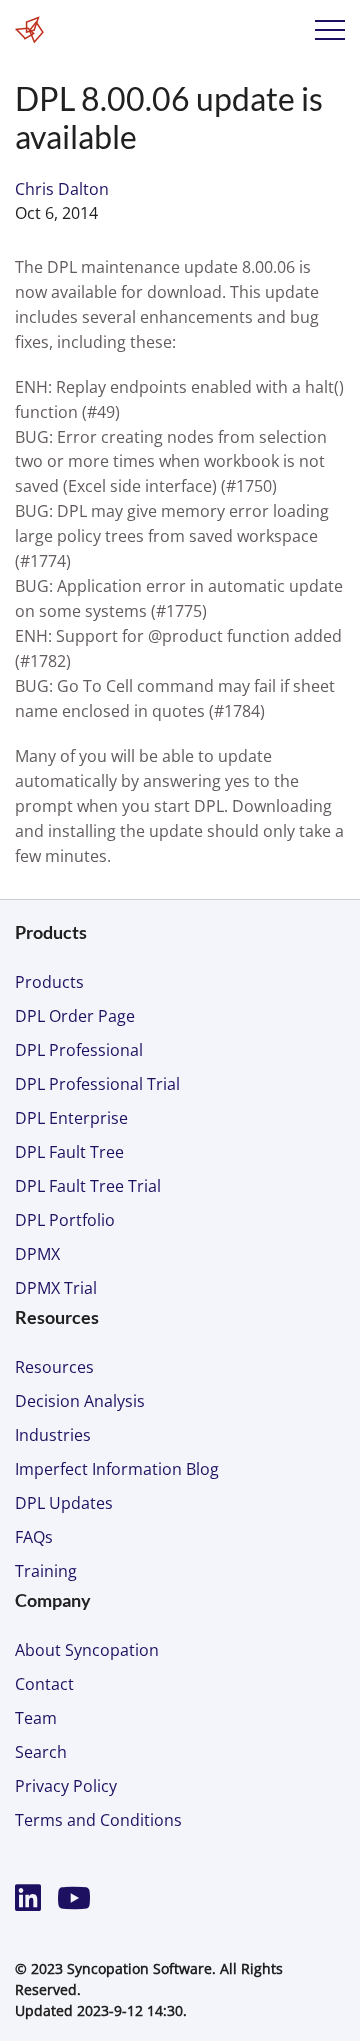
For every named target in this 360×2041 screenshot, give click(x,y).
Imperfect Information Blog (117, 1469)
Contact (44, 1684)
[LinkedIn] (32, 1897)
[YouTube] (74, 1897)
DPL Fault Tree (69, 1152)
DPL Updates (64, 1503)
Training (46, 1571)
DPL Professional (79, 1050)
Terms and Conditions (98, 1820)
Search (41, 1752)
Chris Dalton (62, 189)
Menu (330, 30)
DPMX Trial (56, 1288)
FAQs (34, 1537)
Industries (53, 1435)
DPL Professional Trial (97, 1084)
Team (36, 1718)
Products (49, 982)
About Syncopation (87, 1650)
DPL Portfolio (65, 1220)
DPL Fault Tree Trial (88, 1186)
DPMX (37, 1254)
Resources (54, 1367)
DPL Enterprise (71, 1118)
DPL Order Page (75, 1016)
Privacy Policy (66, 1786)
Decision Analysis (80, 1401)
